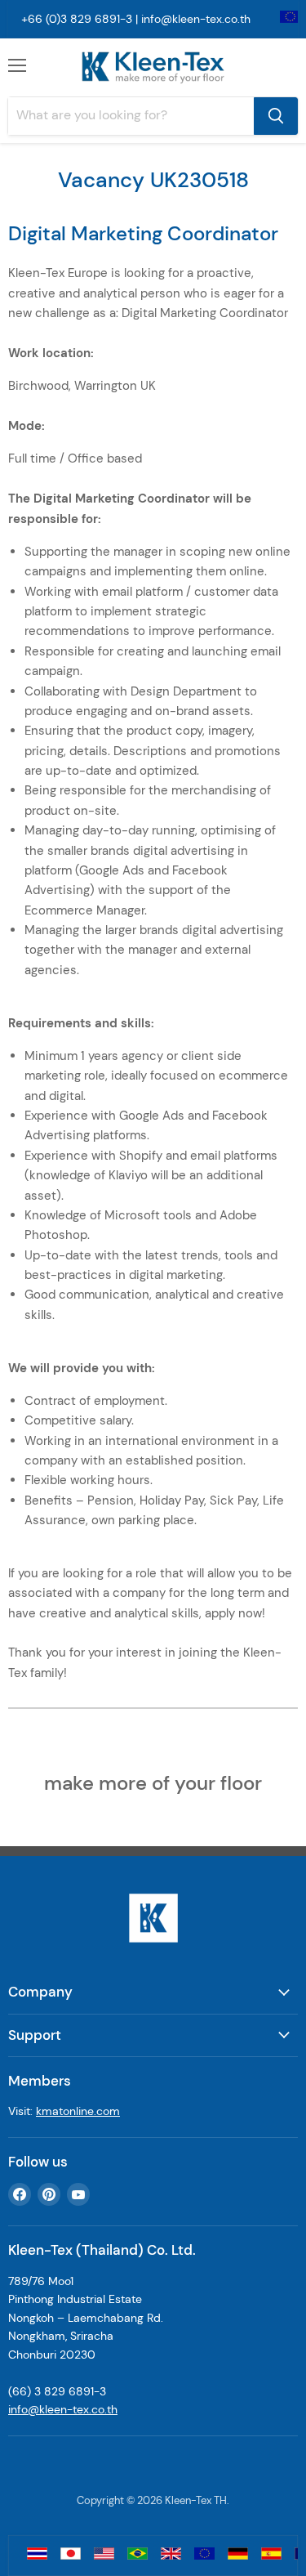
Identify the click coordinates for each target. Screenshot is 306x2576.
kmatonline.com (78, 2111)
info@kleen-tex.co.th (196, 19)
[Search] (276, 116)
